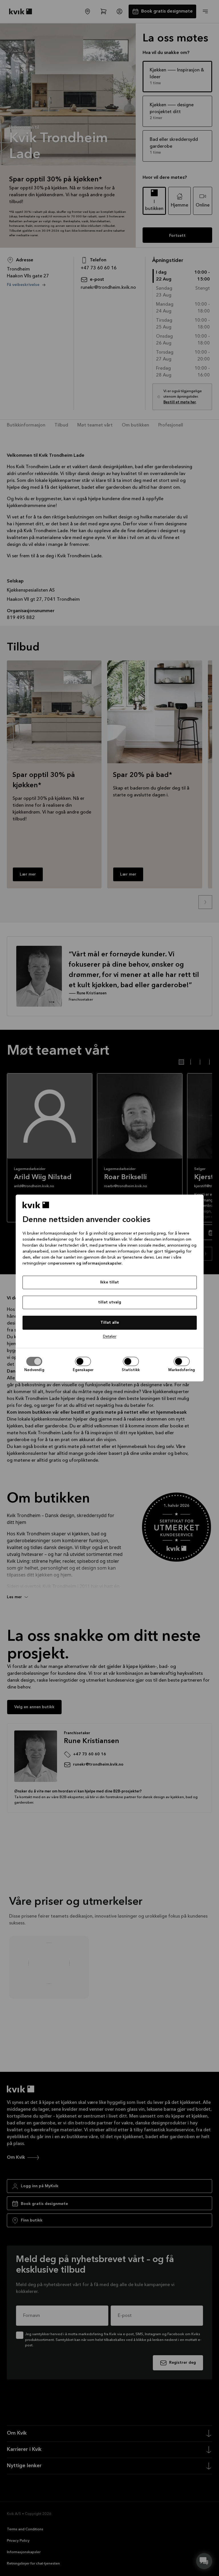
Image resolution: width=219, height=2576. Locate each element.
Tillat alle (110, 1323)
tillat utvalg (110, 1302)
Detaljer (110, 1336)
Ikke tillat (109, 1282)
